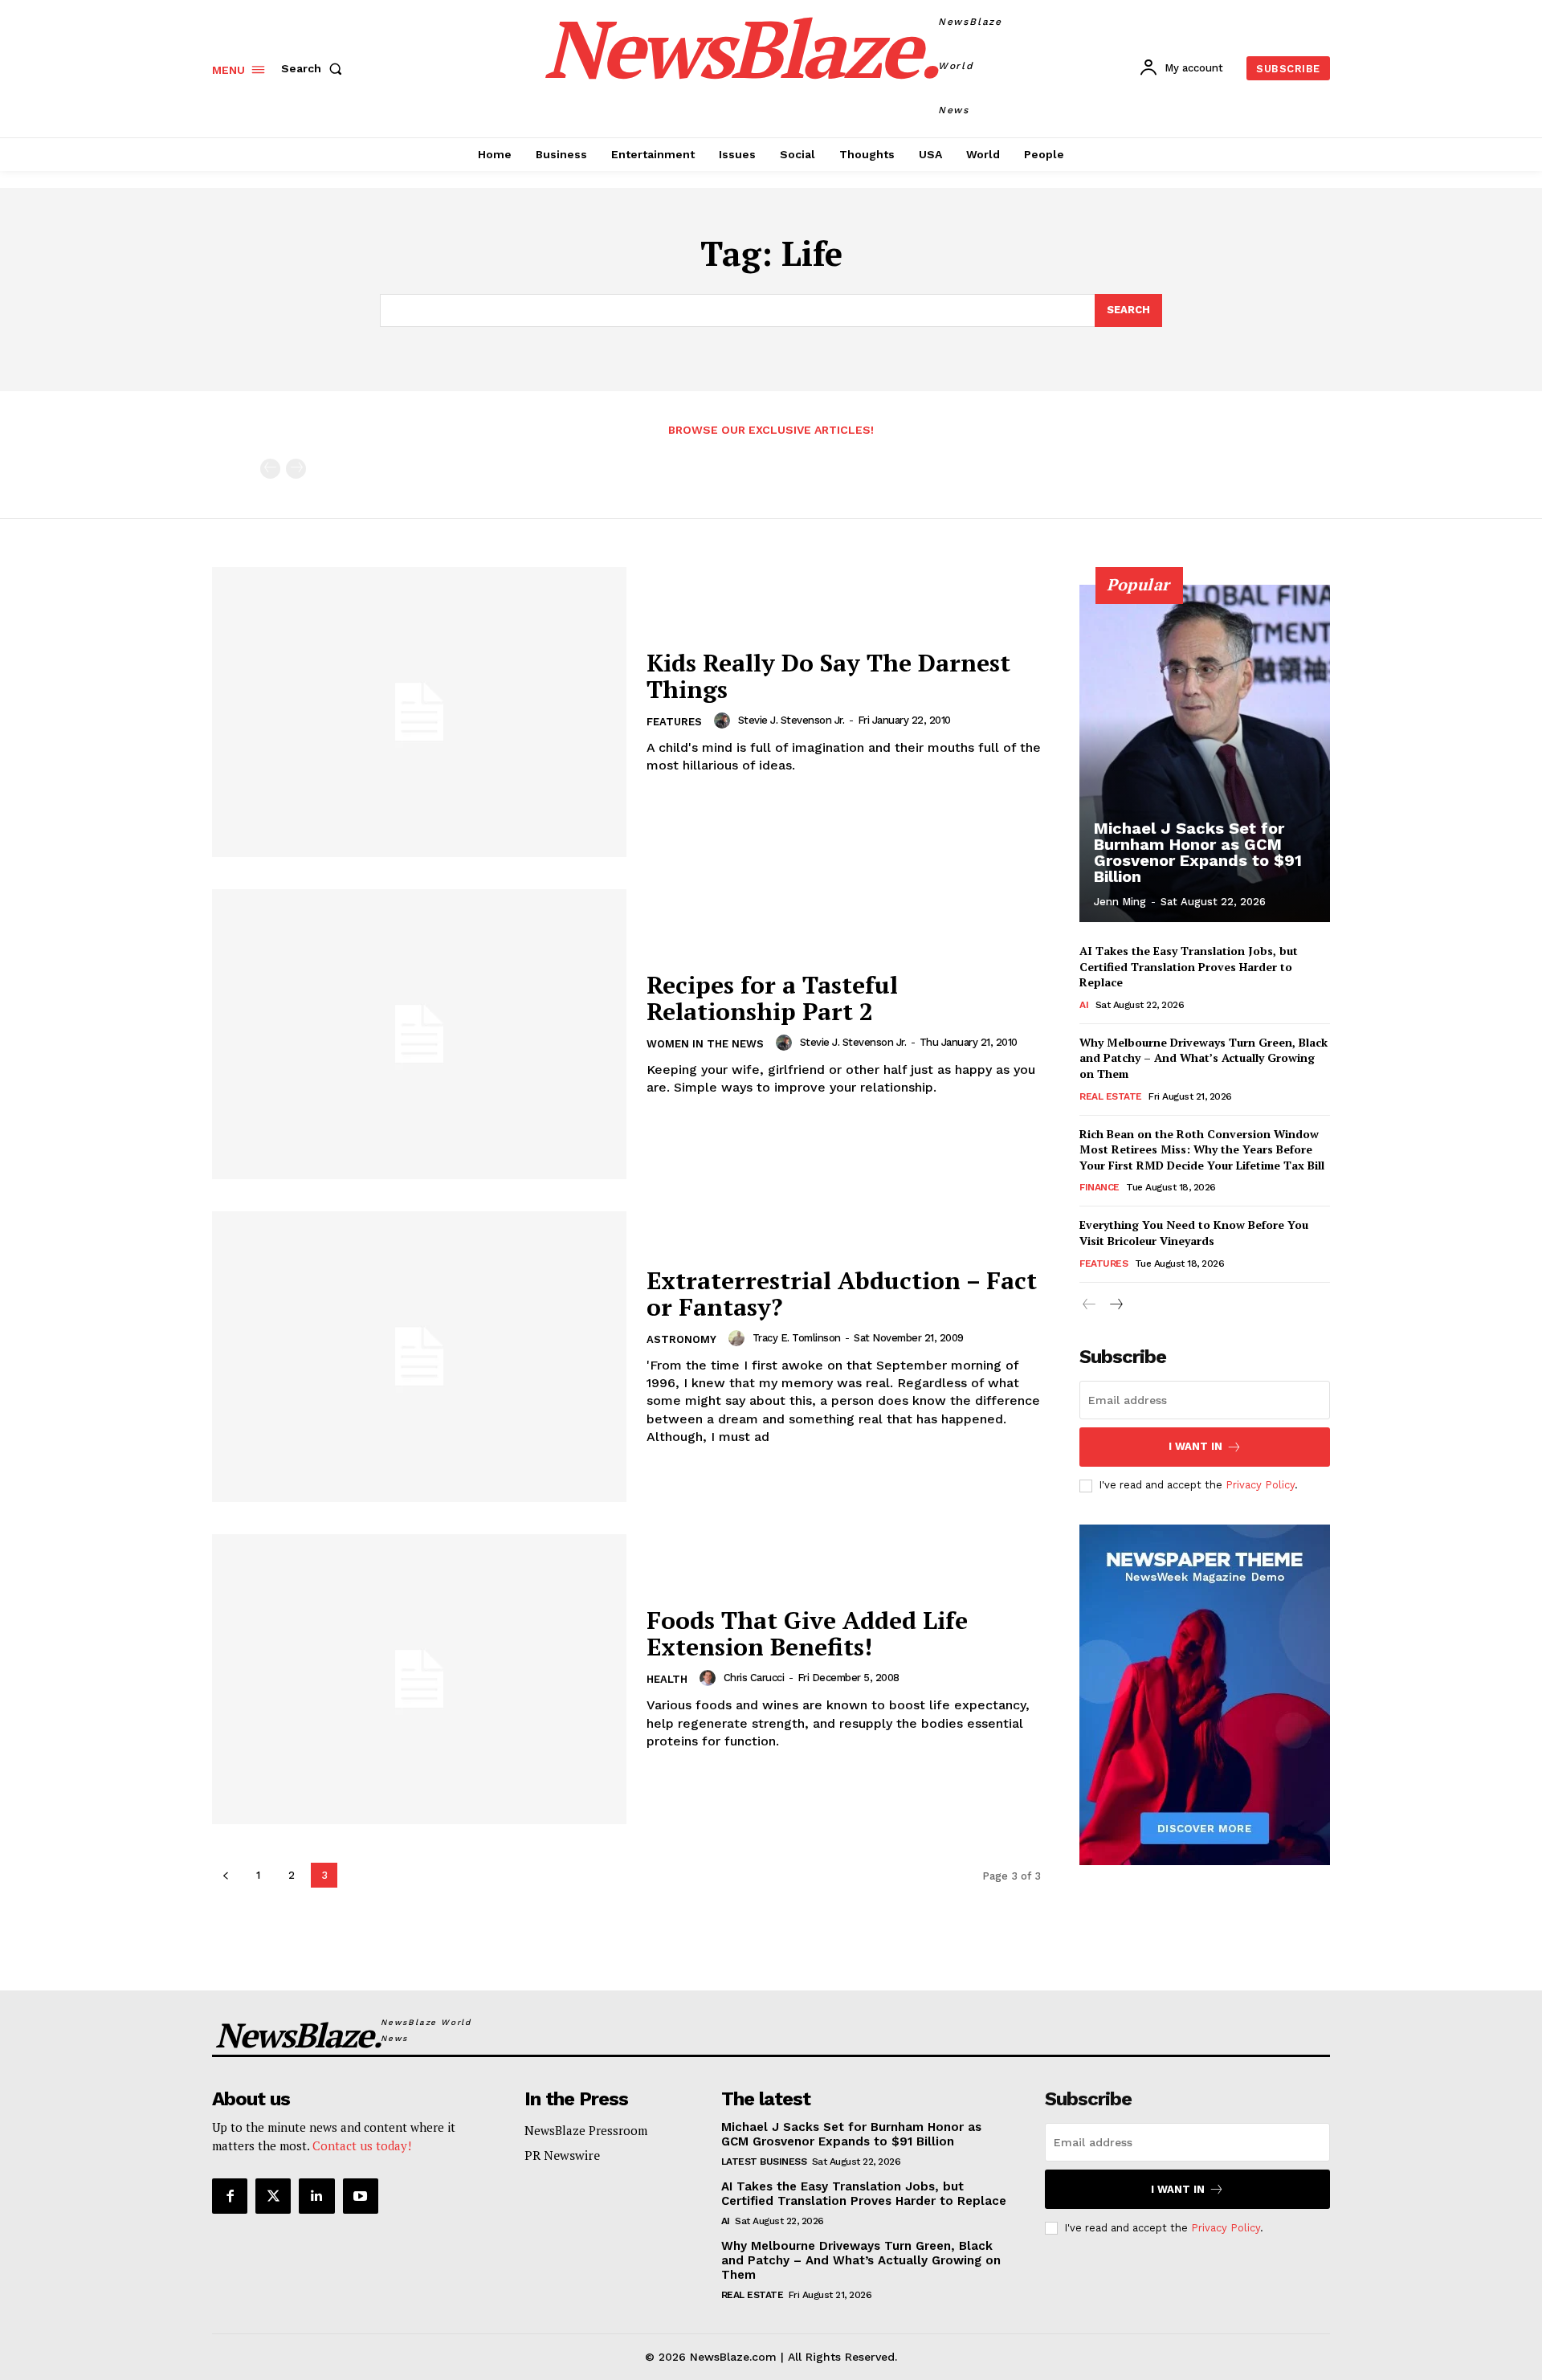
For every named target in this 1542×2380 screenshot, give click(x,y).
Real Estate (1111, 1096)
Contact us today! (362, 2145)
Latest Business (764, 2162)
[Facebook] (230, 2196)
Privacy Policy (1260, 1485)
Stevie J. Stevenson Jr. (791, 720)
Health (667, 1679)
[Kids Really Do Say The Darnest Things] (419, 712)
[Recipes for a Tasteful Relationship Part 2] (419, 1034)
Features (674, 722)
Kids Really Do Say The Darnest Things (828, 676)
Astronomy (681, 1339)
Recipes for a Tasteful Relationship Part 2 (772, 998)
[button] (315, 68)
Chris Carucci (754, 1678)
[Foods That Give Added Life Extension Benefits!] (419, 1679)
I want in (1195, 1446)
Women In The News (705, 1044)
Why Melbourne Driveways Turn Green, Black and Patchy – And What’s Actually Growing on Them (1203, 1058)
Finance (1099, 1187)
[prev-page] (270, 469)
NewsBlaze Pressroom (586, 2130)
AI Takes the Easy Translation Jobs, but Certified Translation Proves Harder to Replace (1189, 966)
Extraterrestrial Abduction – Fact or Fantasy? (842, 1294)
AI (1084, 1005)
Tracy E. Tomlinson (797, 1338)
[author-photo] (724, 721)
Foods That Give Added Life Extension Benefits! (807, 1633)
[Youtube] (361, 2196)
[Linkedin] (316, 2196)
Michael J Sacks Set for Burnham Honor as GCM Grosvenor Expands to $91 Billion (1198, 852)
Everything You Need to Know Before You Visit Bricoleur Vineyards (1194, 1233)
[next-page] (1115, 1305)
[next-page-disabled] (296, 469)
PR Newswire (562, 2155)
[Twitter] (273, 2196)
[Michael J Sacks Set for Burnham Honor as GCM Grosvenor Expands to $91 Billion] (1205, 753)
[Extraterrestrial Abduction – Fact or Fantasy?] (419, 1356)
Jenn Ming (1120, 902)
